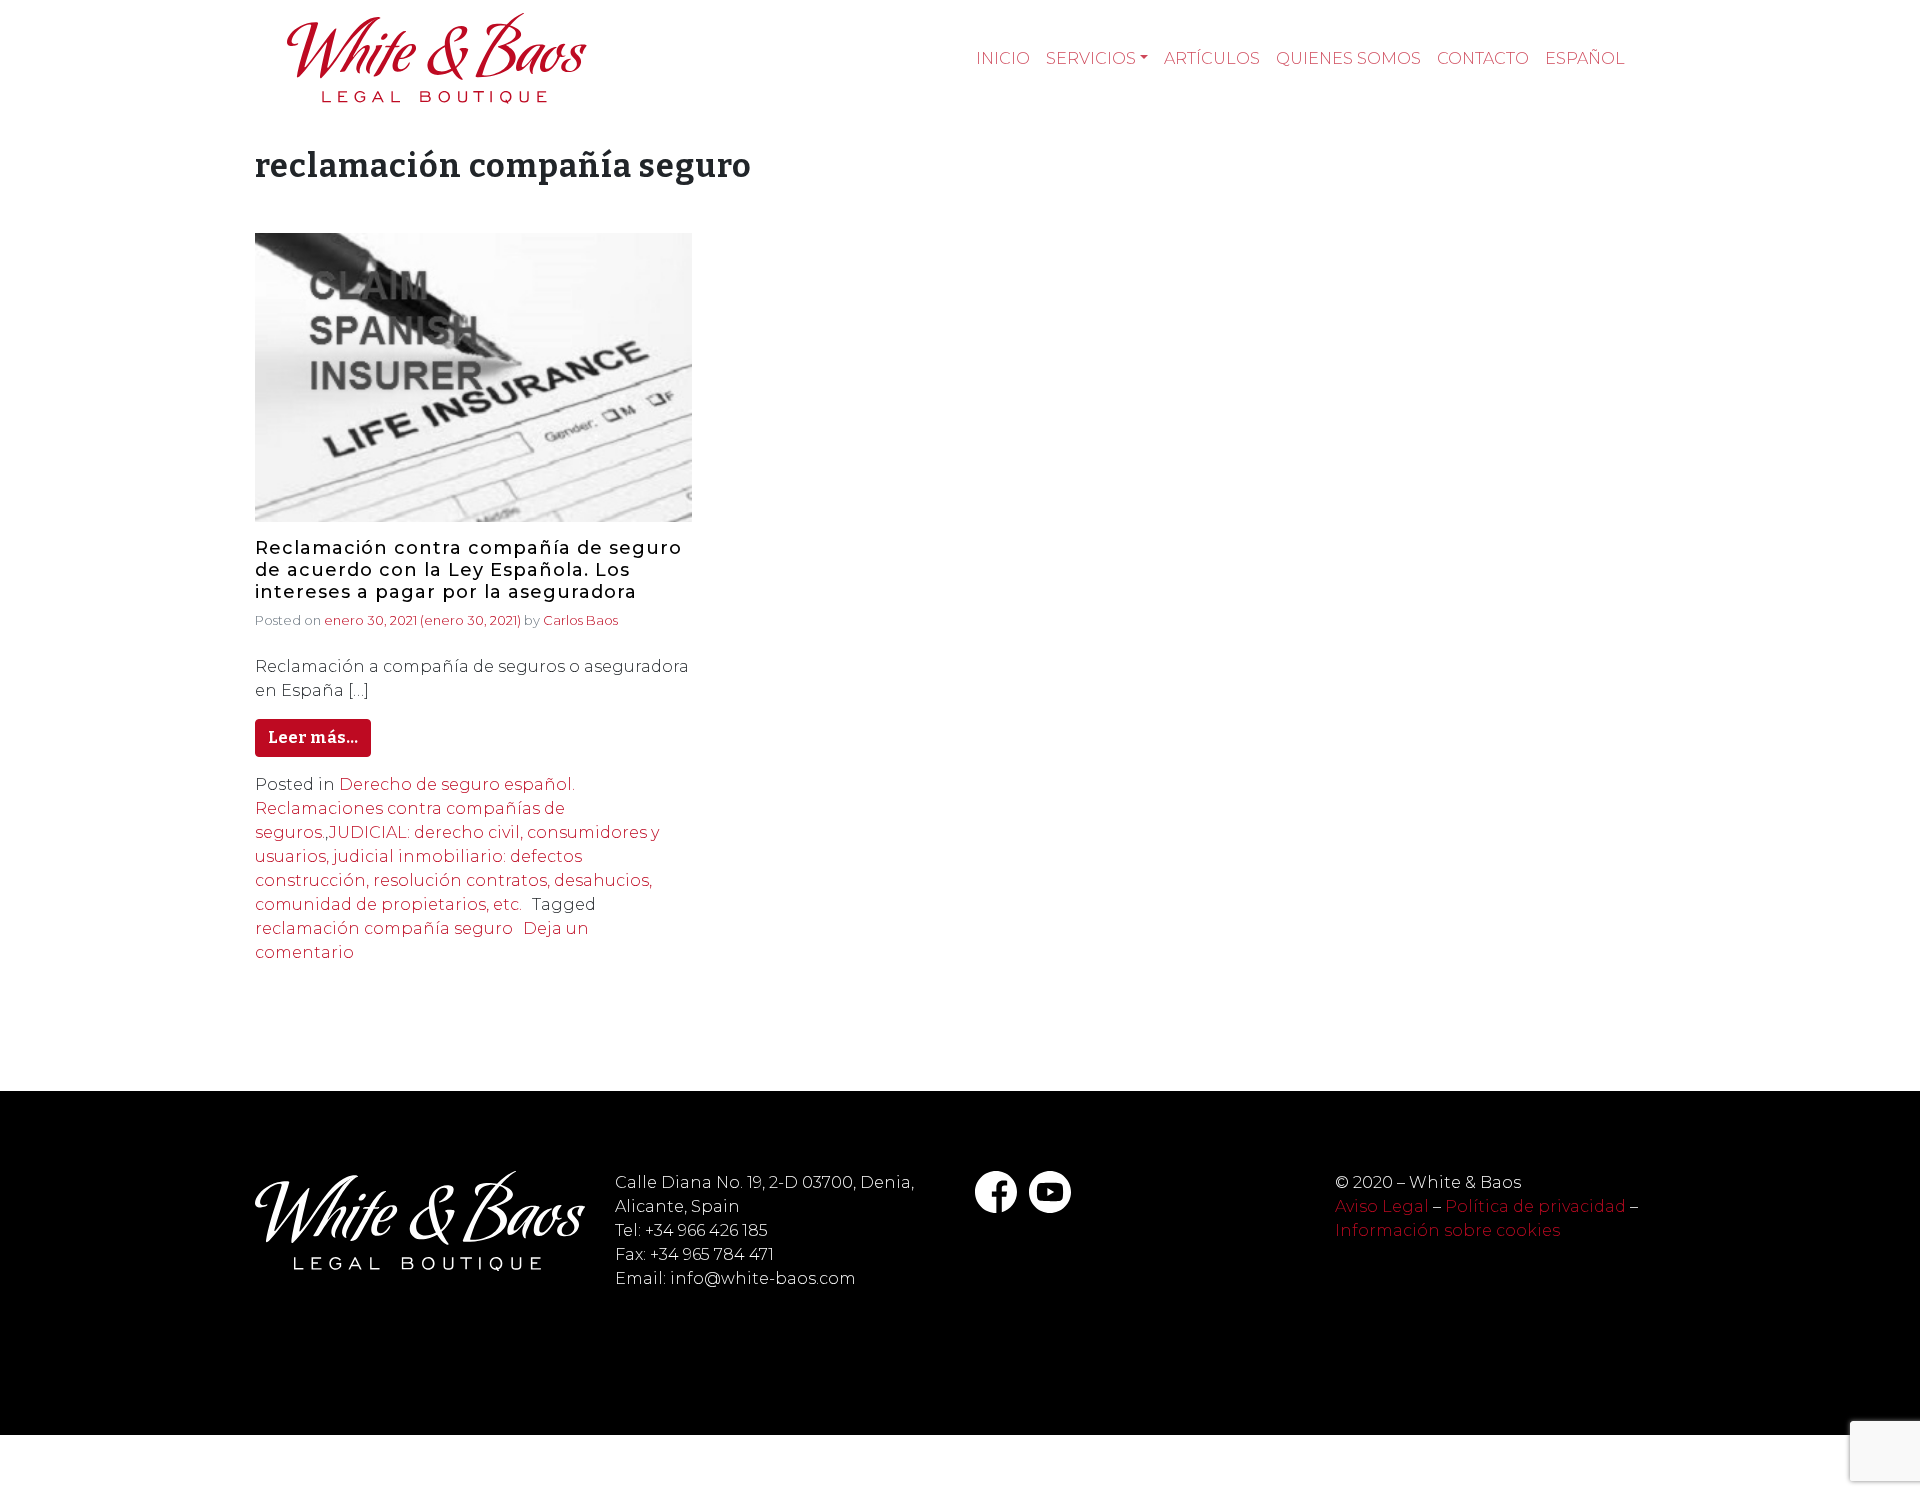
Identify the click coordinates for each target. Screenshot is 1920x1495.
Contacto (1483, 58)
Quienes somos (1348, 58)
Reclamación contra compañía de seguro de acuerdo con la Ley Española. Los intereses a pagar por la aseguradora (468, 570)
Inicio (1003, 58)
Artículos (1212, 58)
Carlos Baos (580, 620)
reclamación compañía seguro (384, 928)
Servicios (1091, 58)
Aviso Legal (1382, 1206)
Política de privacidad (1535, 1206)
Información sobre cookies (1447, 1230)
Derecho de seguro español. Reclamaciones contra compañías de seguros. (415, 808)
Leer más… (313, 737)
